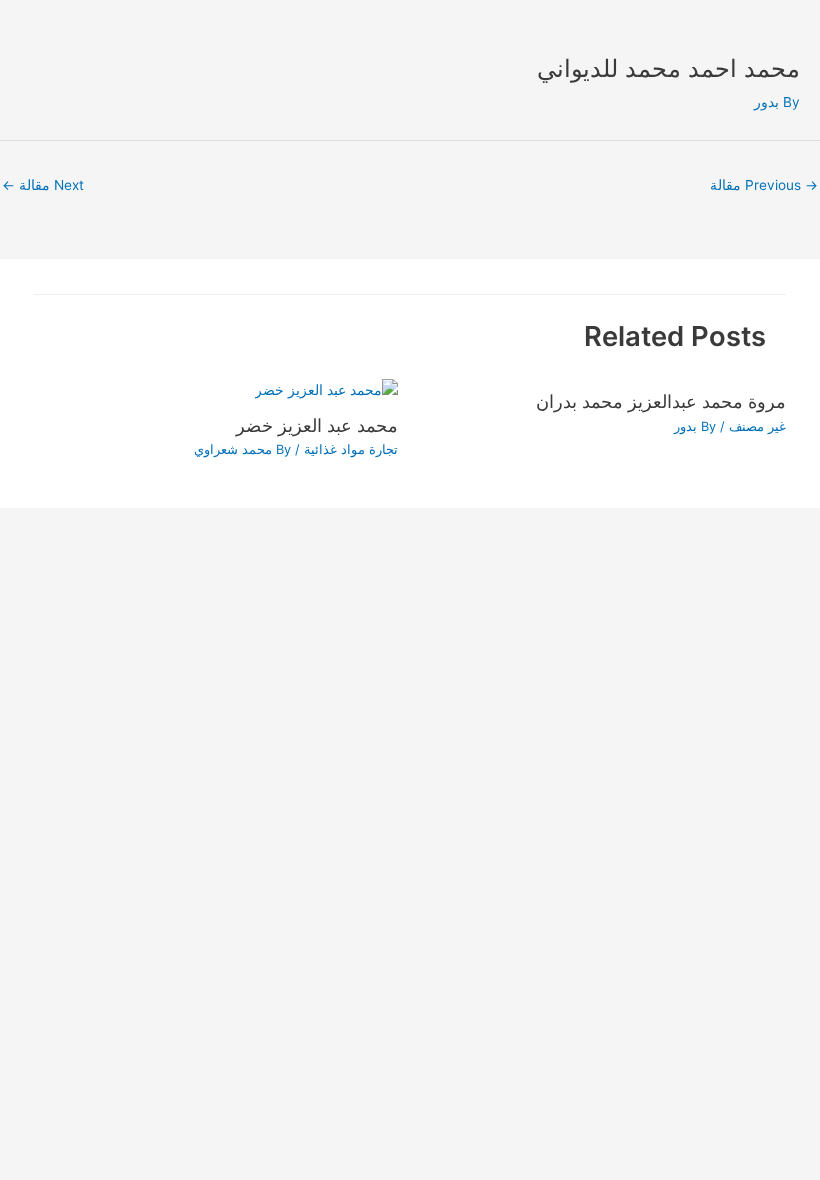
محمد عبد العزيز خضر (317, 425)
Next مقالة (43, 185)
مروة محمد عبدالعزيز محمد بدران (661, 401)
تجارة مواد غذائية (351, 449)
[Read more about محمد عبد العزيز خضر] (326, 389)
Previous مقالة (764, 185)
